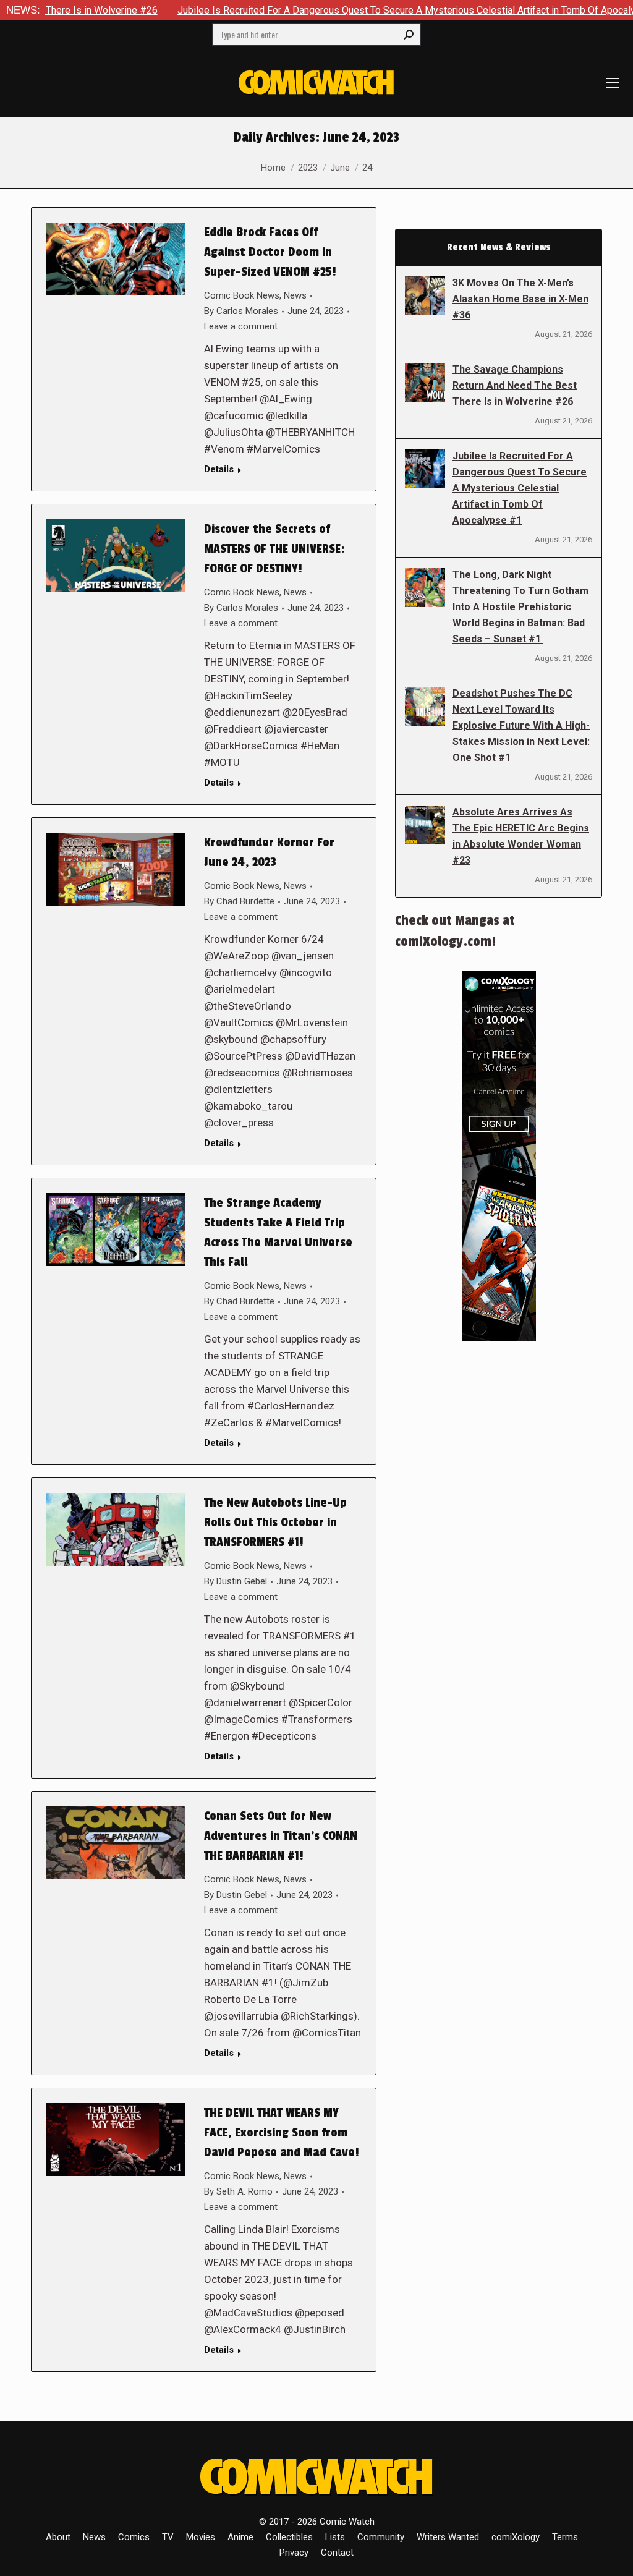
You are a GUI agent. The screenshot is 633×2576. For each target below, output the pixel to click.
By (241, 311)
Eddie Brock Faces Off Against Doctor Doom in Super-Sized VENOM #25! (270, 252)
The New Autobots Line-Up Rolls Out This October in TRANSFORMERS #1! (275, 1523)
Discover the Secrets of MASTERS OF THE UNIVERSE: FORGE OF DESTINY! (274, 549)
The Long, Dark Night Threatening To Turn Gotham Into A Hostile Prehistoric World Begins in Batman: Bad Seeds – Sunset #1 (520, 607)
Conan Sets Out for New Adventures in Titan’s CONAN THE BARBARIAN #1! (281, 1836)
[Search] (409, 35)
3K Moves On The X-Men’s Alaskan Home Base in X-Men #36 (520, 299)
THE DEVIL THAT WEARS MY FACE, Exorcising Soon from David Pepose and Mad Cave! (282, 2133)
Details (219, 469)
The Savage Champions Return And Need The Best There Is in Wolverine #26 (515, 385)
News (295, 295)
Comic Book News (242, 295)
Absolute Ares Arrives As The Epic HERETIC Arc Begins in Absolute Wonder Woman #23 (521, 836)
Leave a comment (241, 326)
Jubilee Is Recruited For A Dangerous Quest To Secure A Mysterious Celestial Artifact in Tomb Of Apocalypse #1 (347, 10)
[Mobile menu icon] (613, 83)
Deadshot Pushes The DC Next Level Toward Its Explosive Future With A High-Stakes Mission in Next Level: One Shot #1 (521, 725)
